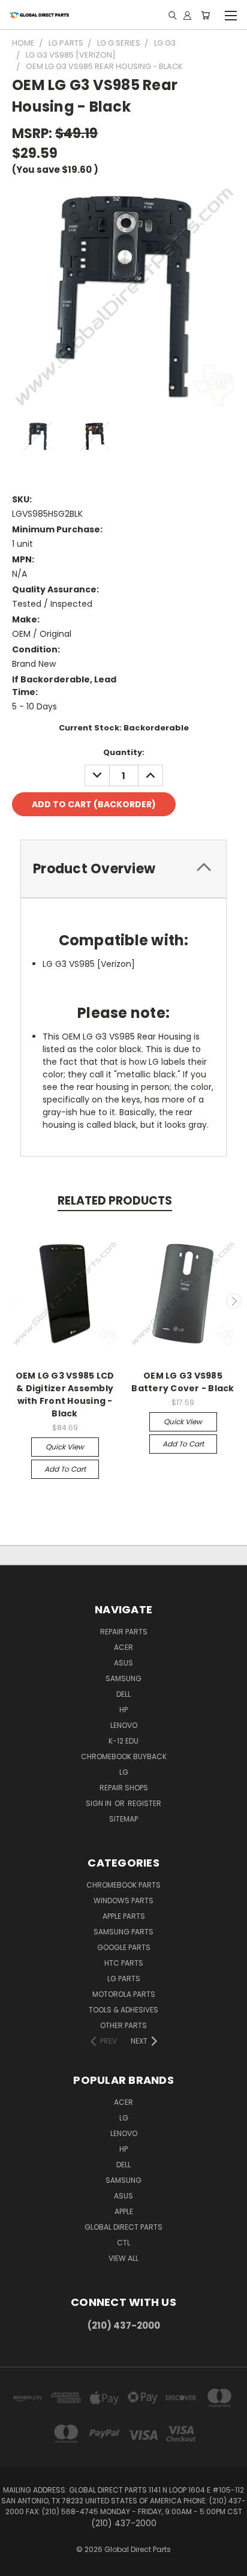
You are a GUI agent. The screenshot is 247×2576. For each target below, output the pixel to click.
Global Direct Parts (123, 2227)
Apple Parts (124, 1916)
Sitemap (123, 1819)
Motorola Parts (124, 1994)
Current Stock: (124, 728)
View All (123, 2258)
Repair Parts (124, 1632)
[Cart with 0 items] (205, 15)
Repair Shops (124, 1788)
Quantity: (124, 752)
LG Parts (124, 1979)
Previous (14, 1301)
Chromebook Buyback (124, 1756)
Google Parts (124, 1947)
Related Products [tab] (115, 1201)
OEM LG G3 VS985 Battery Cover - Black (183, 1382)
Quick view (65, 1447)
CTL (123, 2243)
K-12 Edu (123, 1741)
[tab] (123, 869)
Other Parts (123, 2025)
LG (124, 1772)
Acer (123, 1647)
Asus (123, 1663)
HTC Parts (124, 1963)
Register (144, 1803)
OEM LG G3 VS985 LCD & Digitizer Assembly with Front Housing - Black (65, 1395)
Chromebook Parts (123, 1885)
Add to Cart (65, 1469)
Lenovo (124, 1725)
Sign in (100, 1803)
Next (234, 1301)
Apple (124, 2211)
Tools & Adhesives (123, 2010)
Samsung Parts (123, 1932)
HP (123, 1710)
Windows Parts (123, 1900)
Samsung (123, 1678)
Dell (123, 1694)
